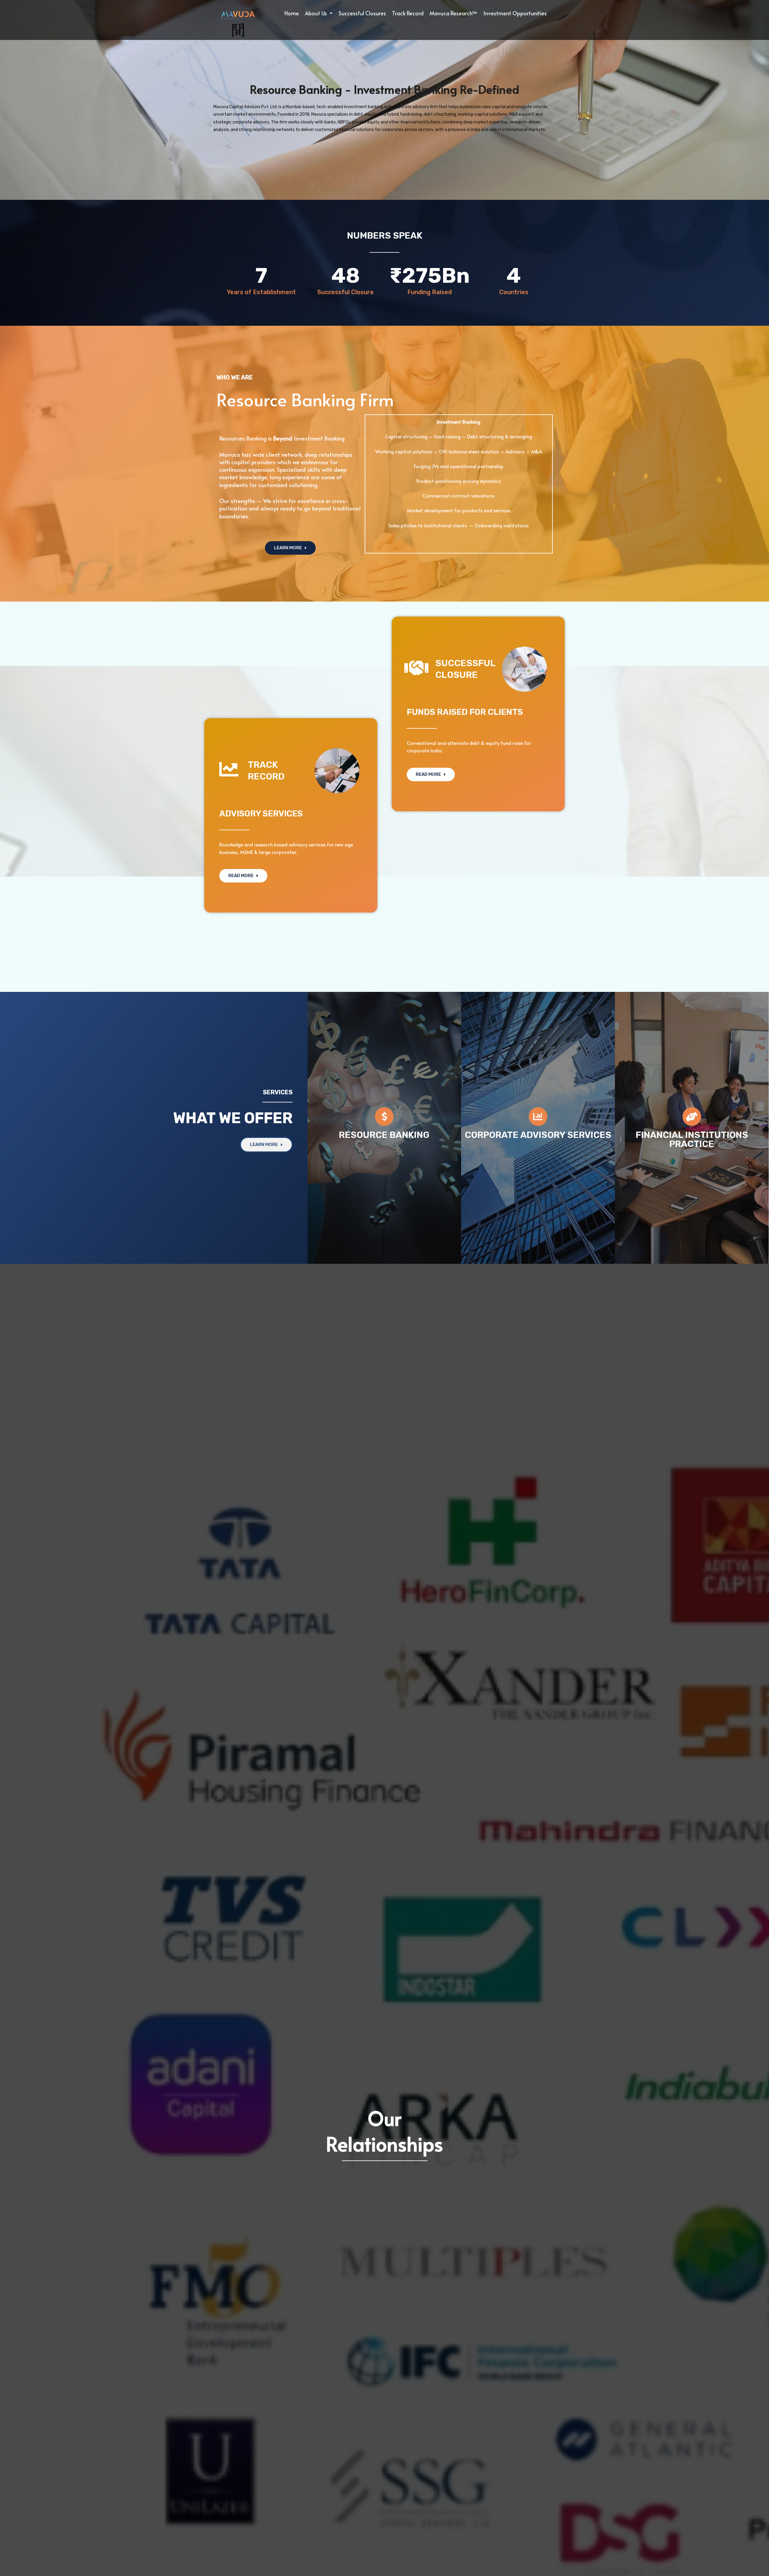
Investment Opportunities (515, 13)
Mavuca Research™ (453, 13)
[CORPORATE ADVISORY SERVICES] (538, 1117)
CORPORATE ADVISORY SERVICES (538, 1135)
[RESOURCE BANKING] (384, 1117)
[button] (319, 13)
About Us (316, 13)
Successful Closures (362, 13)
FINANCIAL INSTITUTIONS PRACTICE (692, 1139)
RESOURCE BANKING (384, 1135)
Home (292, 13)
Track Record (408, 13)
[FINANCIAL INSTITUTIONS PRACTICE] (692, 1117)
